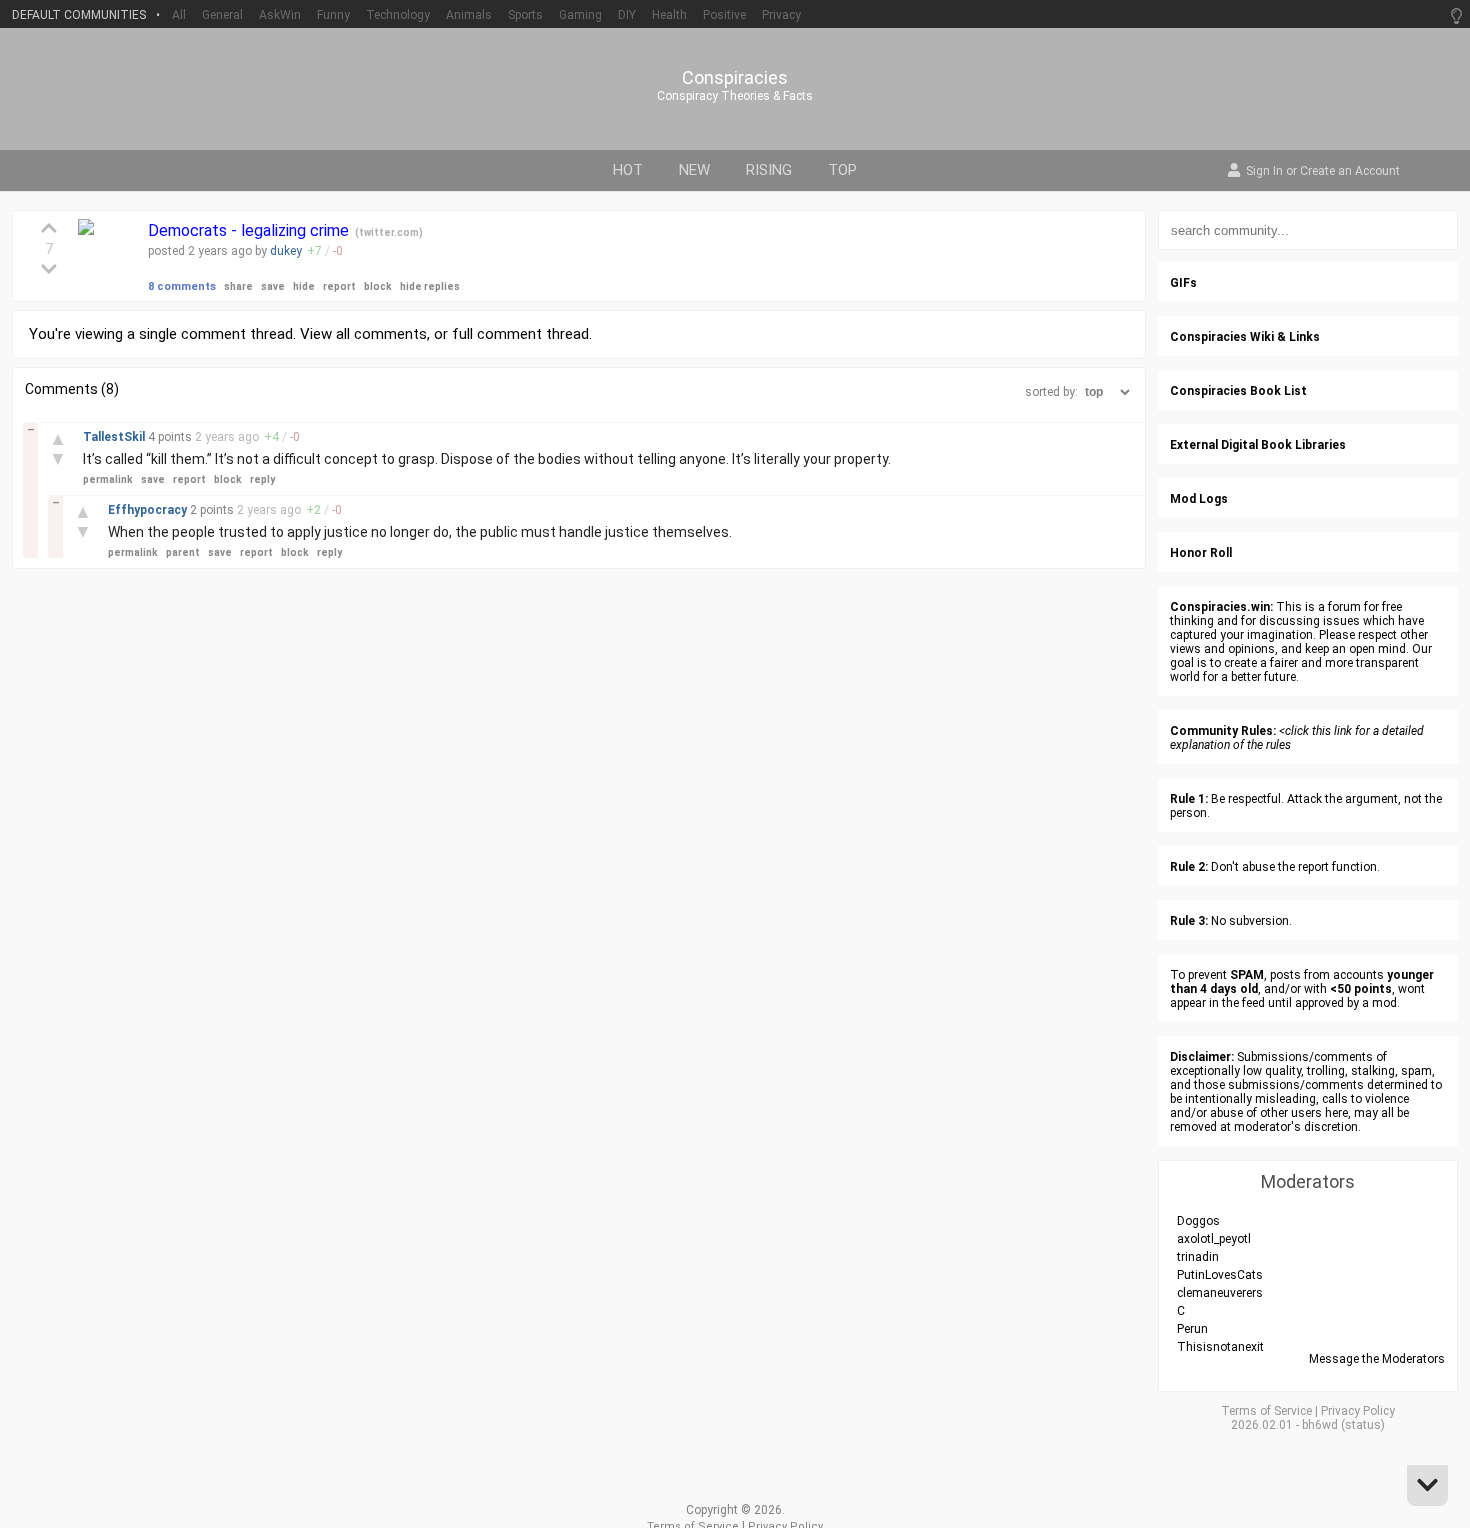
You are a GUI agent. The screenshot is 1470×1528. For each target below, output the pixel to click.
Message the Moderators (1377, 1359)
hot (628, 170)
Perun (1192, 1329)
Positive (724, 15)
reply (262, 479)
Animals (469, 15)
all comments (381, 334)
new (694, 170)
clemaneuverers (1220, 1293)
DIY (627, 15)
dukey (286, 251)
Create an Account (1350, 172)
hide (304, 286)
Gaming (580, 15)
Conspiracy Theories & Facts (735, 96)
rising (769, 170)
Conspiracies (735, 78)
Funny (333, 15)
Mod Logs (1199, 499)
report (339, 286)
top (842, 170)
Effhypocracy (149, 510)
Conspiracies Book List (1238, 391)
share (238, 286)
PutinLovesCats (1220, 1275)
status (1363, 1425)
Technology (398, 15)
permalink (108, 479)
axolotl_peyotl (1214, 1239)
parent (183, 552)
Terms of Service (1266, 1411)
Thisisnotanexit (1220, 1347)
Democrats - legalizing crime (250, 230)
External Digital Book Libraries (1258, 445)
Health (669, 15)
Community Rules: (1223, 731)
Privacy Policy (1358, 1411)
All (179, 15)
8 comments (182, 286)
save (273, 286)
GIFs (1183, 283)
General (222, 15)
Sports (525, 15)
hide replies (430, 286)
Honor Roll (1201, 553)
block (378, 286)
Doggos (1198, 1221)
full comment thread (520, 334)
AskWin (280, 15)
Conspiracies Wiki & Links (1245, 337)
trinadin (1198, 1257)
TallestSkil (115, 437)
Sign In (1264, 172)
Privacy (781, 15)
